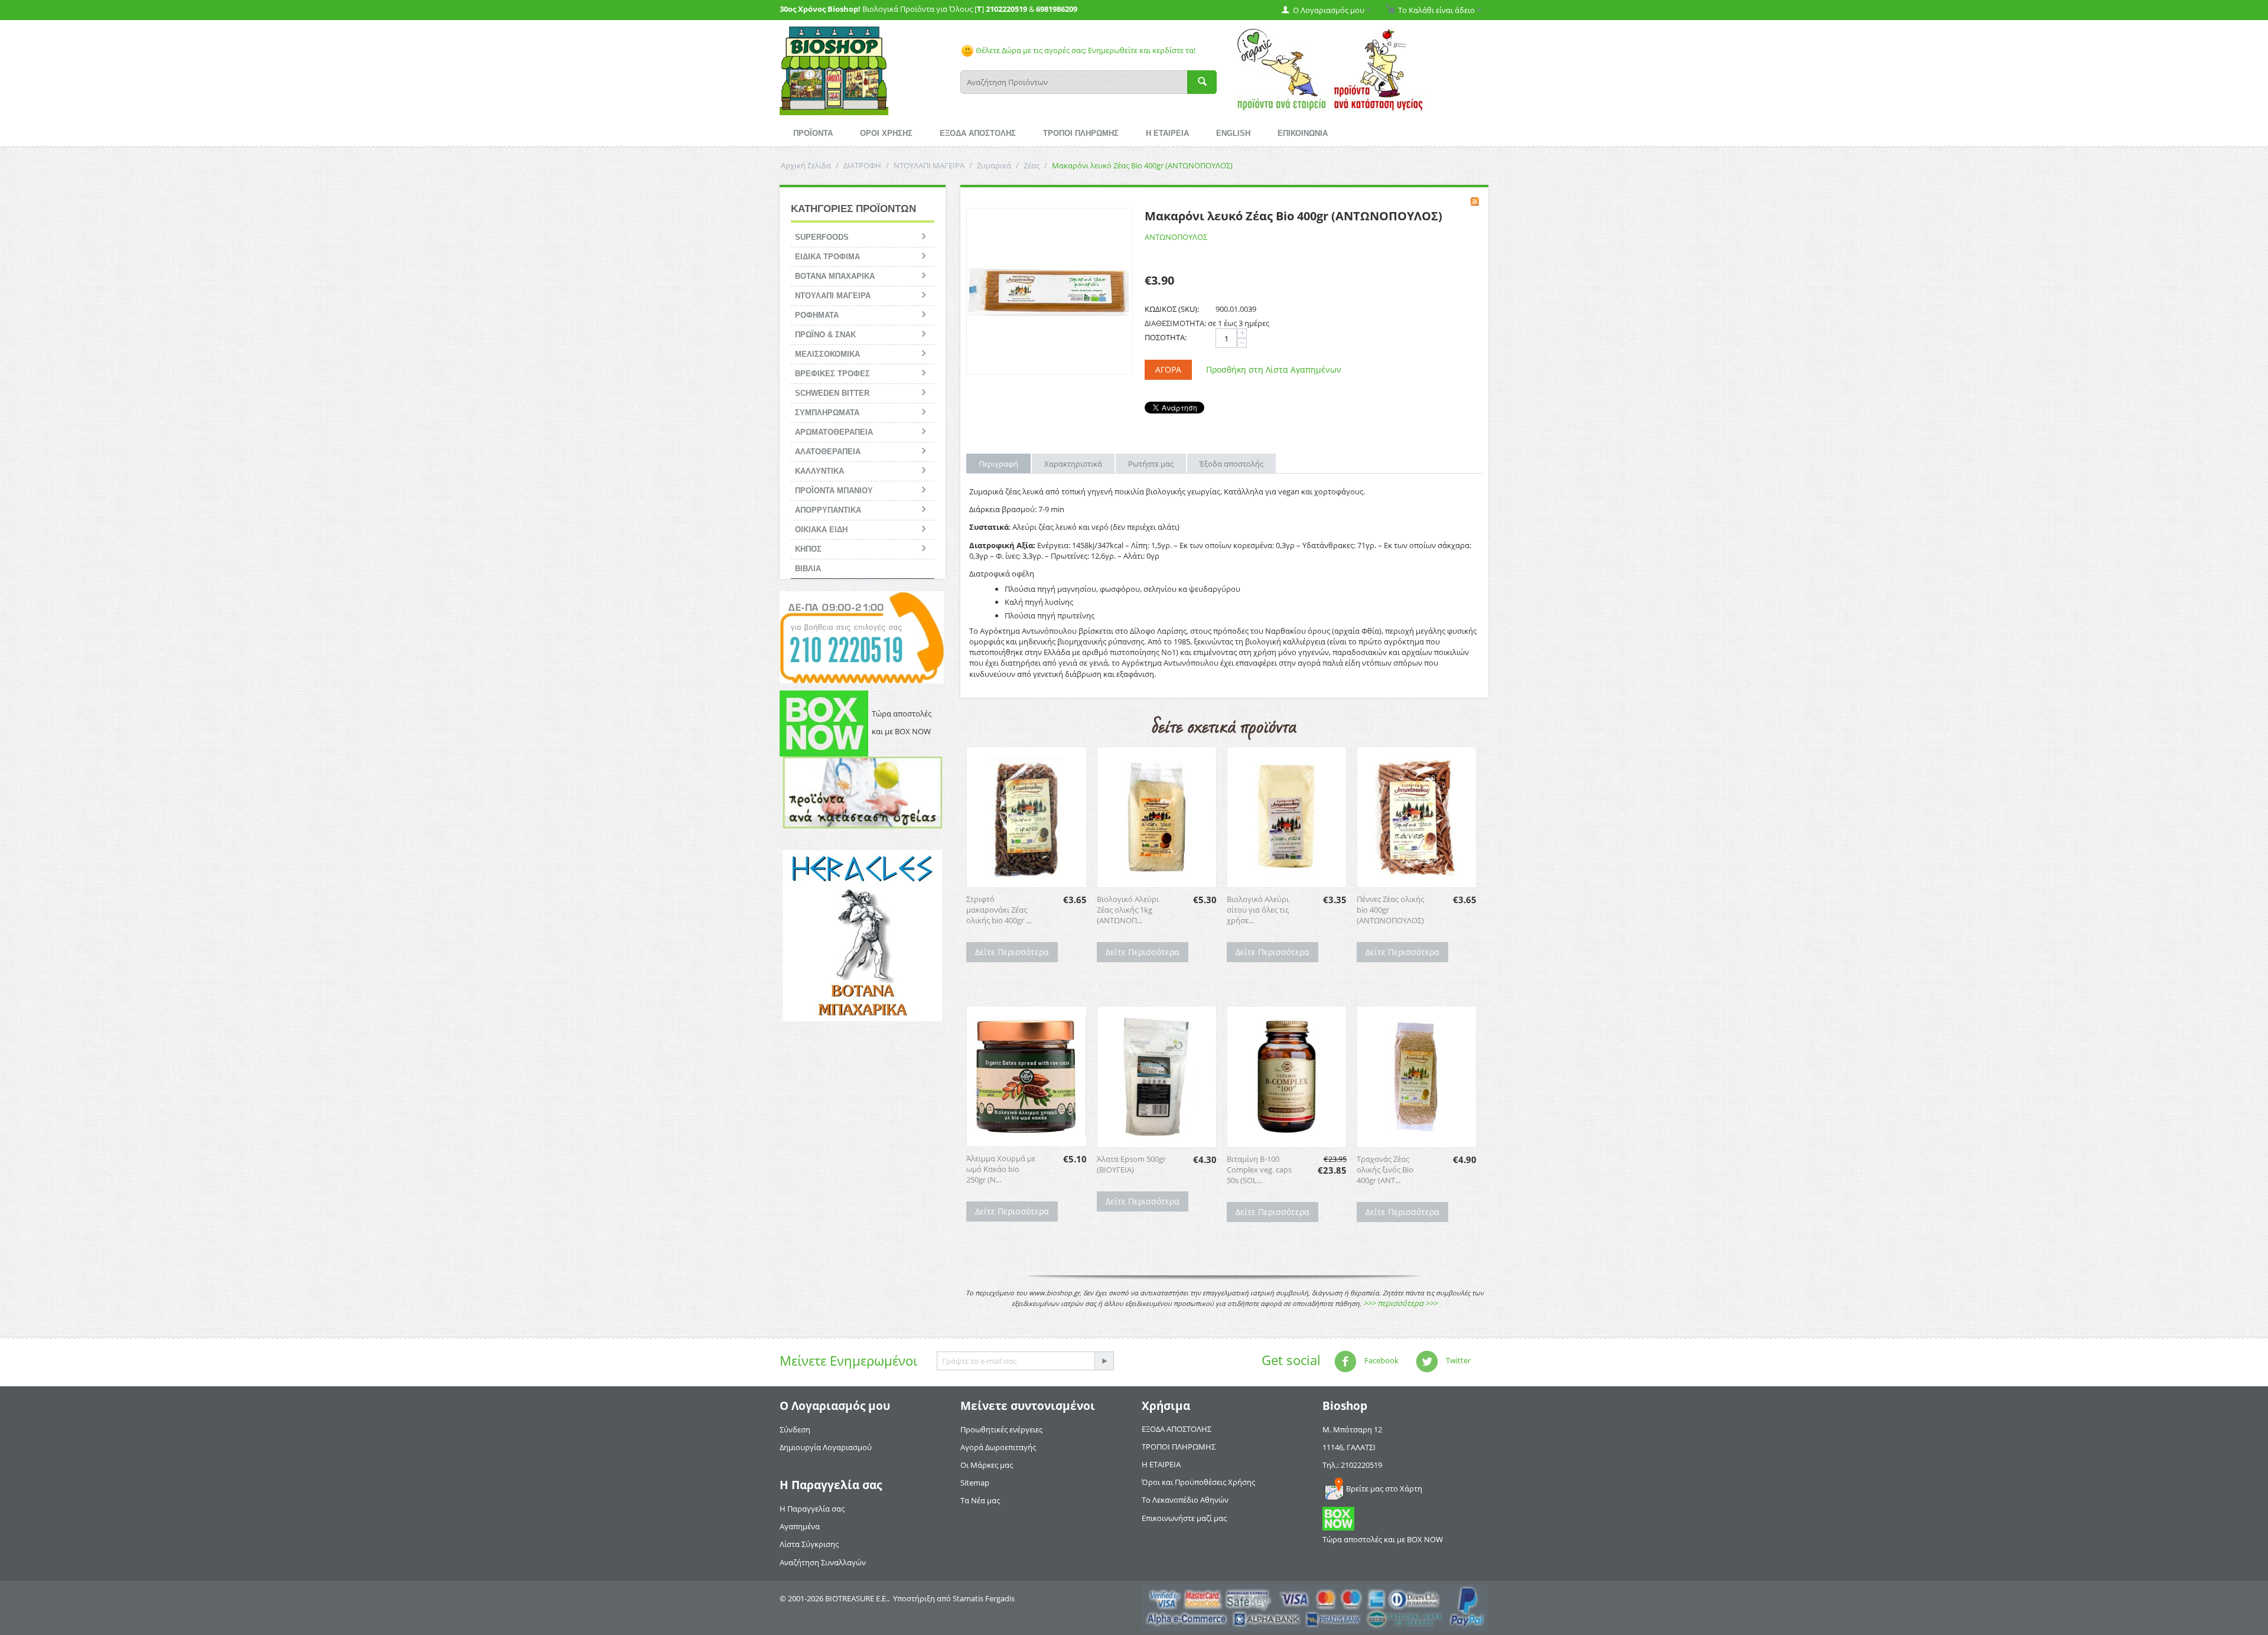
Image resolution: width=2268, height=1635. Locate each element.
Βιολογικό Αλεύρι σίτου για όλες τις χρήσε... (1258, 910)
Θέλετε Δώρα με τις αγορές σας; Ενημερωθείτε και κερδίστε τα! (1085, 50)
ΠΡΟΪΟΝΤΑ (813, 133)
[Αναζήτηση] (1202, 82)
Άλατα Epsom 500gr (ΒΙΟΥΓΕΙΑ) (1131, 1164)
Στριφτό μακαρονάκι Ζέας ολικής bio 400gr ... (999, 910)
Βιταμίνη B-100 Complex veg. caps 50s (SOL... (1259, 1170)
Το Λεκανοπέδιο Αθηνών (1185, 1500)
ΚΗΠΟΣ (808, 549)
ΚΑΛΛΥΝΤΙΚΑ (819, 471)
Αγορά (1168, 369)
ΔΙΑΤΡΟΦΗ (862, 165)
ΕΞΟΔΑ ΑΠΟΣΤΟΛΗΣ (978, 133)
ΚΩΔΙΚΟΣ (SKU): (1172, 309)
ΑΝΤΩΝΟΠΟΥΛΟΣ (1176, 237)
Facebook (1381, 1360)
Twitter (1457, 1360)
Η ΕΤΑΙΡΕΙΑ (1167, 133)
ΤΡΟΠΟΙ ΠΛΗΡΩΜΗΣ (1081, 133)
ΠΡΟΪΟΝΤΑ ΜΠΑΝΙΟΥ (834, 491)
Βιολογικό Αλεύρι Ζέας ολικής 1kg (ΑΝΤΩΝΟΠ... (1128, 910)
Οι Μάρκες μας (987, 1465)
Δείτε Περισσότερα (1012, 952)
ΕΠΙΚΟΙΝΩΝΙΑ (1303, 133)
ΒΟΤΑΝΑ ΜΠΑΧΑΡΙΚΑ (835, 276)
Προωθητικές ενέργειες (1001, 1429)
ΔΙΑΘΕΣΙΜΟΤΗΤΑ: (1175, 323)
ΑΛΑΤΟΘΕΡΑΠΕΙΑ (828, 452)
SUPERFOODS (822, 237)
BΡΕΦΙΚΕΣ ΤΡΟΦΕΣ (832, 374)
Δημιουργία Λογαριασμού (826, 1447)
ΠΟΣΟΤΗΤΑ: (1166, 337)
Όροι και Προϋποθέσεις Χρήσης (1198, 1482)
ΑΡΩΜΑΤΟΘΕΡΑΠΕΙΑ (834, 432)
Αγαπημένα (800, 1526)
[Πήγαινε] (1104, 1361)
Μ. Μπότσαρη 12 (1352, 1429)
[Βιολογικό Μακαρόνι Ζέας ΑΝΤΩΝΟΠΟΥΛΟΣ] (1050, 291)
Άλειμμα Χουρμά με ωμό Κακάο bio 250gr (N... (1001, 1169)
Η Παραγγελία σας (812, 1509)
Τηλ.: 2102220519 (1352, 1465)
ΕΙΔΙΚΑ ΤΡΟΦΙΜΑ (827, 257)
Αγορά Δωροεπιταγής (998, 1447)
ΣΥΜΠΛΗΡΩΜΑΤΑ (827, 413)
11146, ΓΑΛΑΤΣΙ (1349, 1447)
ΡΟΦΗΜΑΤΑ (817, 315)
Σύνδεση (795, 1429)
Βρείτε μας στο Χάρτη (1384, 1489)
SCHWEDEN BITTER (832, 393)
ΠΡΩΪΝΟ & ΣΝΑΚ (825, 335)
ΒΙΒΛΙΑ (808, 569)
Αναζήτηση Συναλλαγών (823, 1562)
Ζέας (1032, 165)
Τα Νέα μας (980, 1500)
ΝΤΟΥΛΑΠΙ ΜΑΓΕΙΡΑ (929, 165)
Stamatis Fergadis (984, 1598)
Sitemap (975, 1483)
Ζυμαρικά (994, 165)
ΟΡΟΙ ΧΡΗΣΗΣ (886, 133)
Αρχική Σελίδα (806, 165)
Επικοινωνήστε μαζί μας (1184, 1518)
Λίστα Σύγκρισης (809, 1544)
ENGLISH (1233, 133)
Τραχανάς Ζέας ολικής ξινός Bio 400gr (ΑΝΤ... (1385, 1170)
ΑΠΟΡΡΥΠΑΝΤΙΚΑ (828, 510)
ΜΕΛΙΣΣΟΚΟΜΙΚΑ (827, 354)
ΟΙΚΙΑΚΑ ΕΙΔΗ (821, 530)
